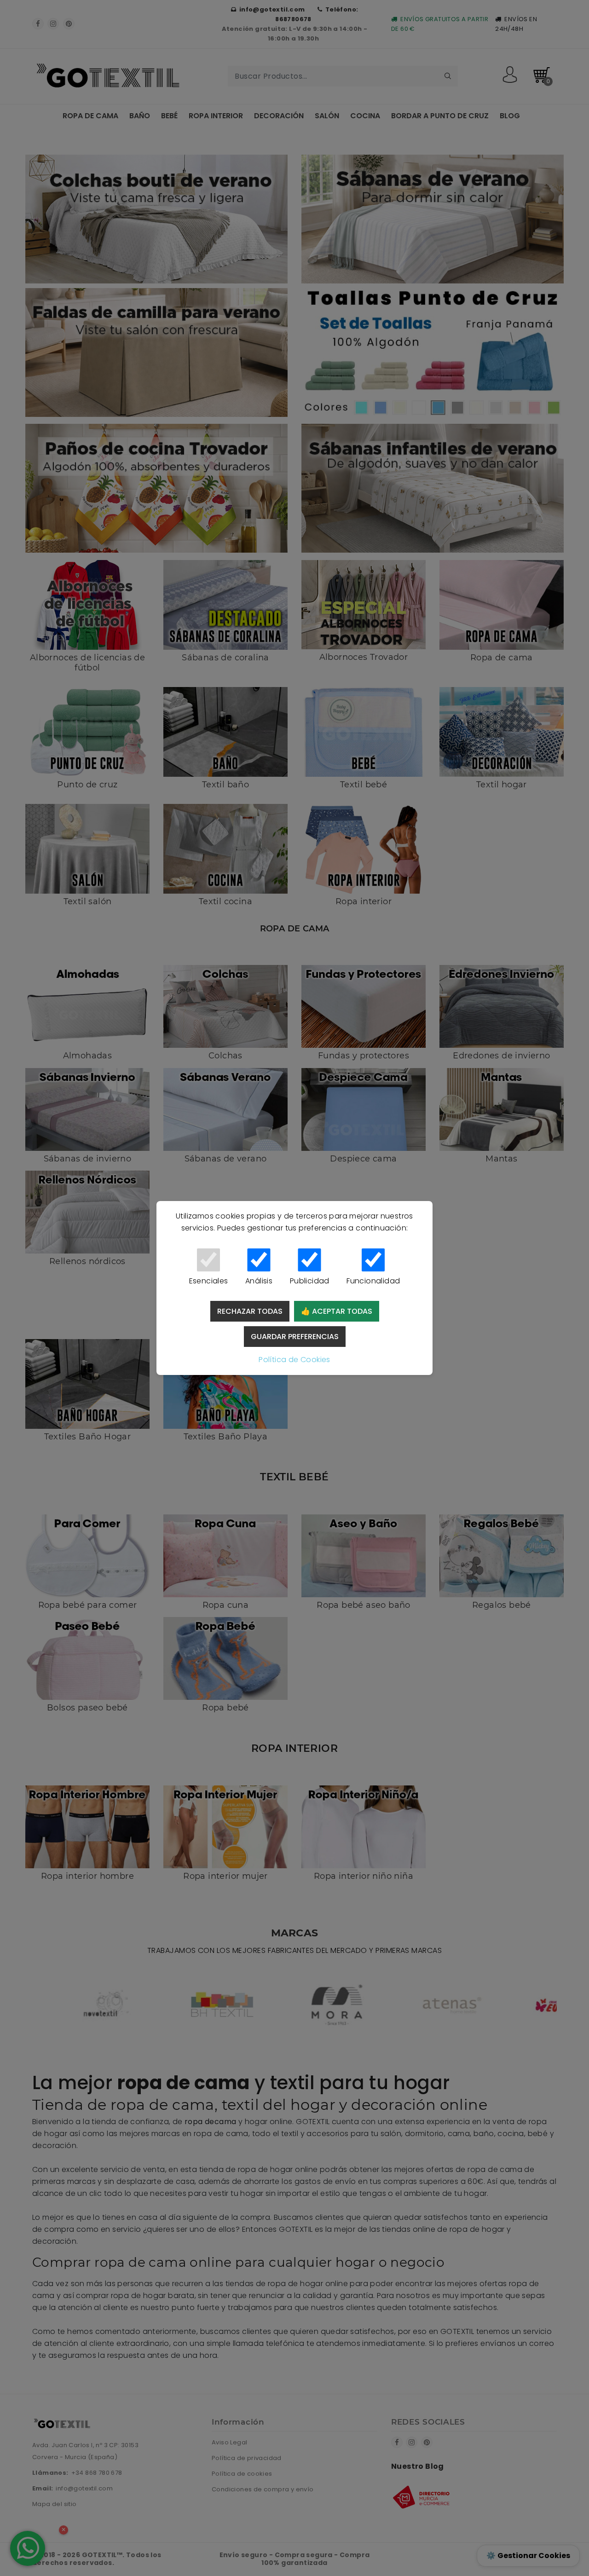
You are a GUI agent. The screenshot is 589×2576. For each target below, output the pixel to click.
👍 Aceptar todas (337, 1311)
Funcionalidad (373, 1281)
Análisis (259, 1281)
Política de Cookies (294, 1360)
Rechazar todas (250, 1311)
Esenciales (209, 1281)
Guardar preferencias (295, 1337)
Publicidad (310, 1281)
